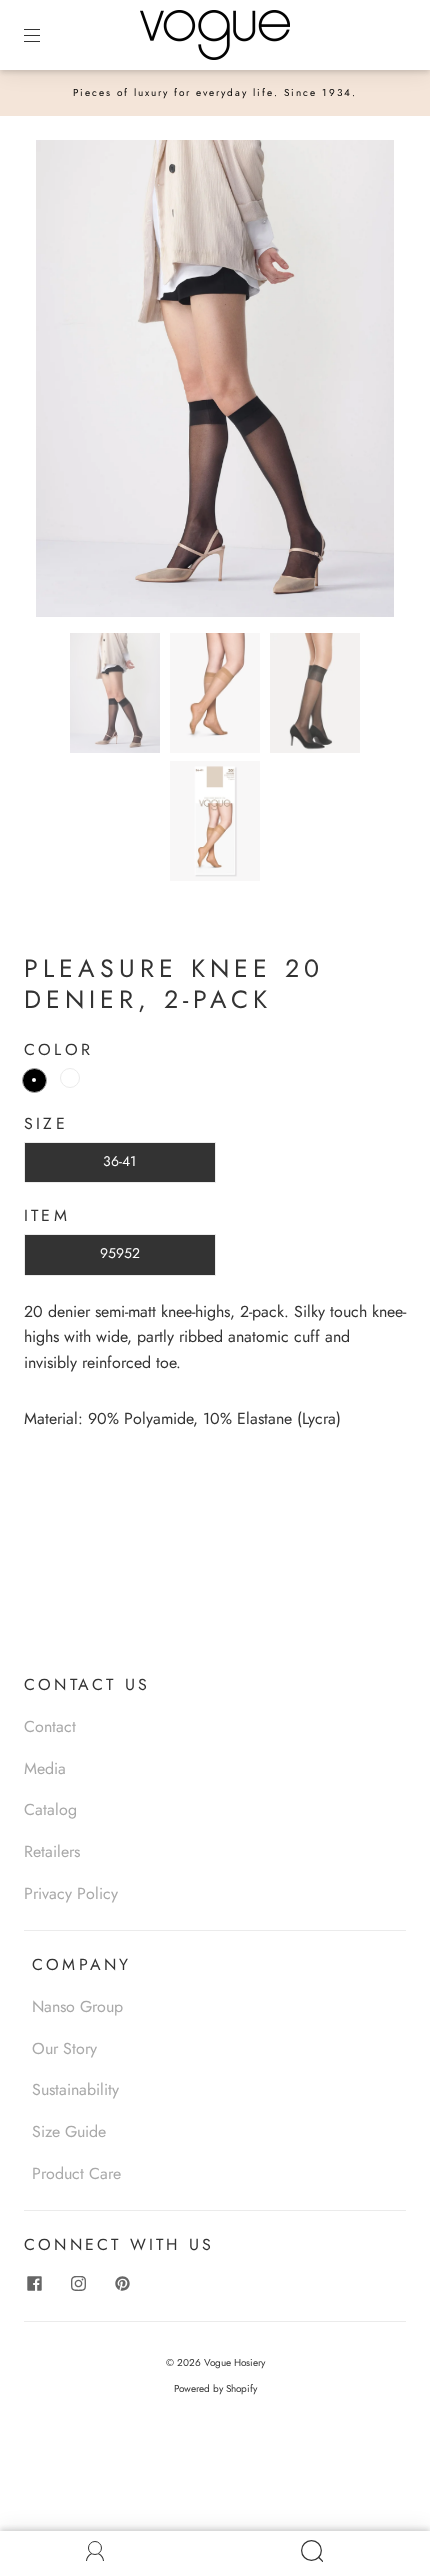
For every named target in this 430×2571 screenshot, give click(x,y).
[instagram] (78, 2283)
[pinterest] (122, 2283)
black (34, 1080)
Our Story (64, 2048)
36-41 (119, 1161)
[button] (72, 382)
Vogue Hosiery (234, 2362)
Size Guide (69, 2131)
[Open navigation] (46, 35)
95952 (120, 1253)
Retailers (52, 1851)
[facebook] (34, 2283)
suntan (70, 1078)
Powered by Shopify (215, 2388)
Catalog (50, 1809)
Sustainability (75, 2089)
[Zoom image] (215, 382)
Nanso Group (77, 2006)
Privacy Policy (71, 1893)
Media (45, 1768)
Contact (50, 1726)
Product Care (76, 2173)
